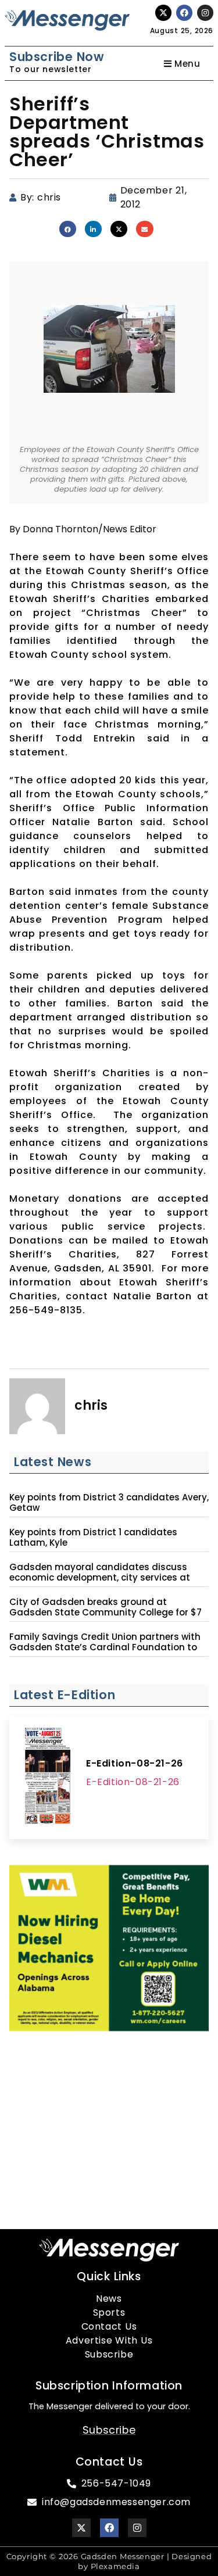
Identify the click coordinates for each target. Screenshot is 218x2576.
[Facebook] (184, 13)
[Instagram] (205, 13)
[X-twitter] (163, 13)
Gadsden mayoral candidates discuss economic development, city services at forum (100, 1578)
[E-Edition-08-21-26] (48, 1778)
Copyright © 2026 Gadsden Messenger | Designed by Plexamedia (109, 2561)
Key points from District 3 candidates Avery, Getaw (109, 1503)
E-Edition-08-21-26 (135, 1763)
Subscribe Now (57, 57)
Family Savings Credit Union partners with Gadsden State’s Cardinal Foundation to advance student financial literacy (105, 1647)
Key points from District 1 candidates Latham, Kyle (93, 1538)
